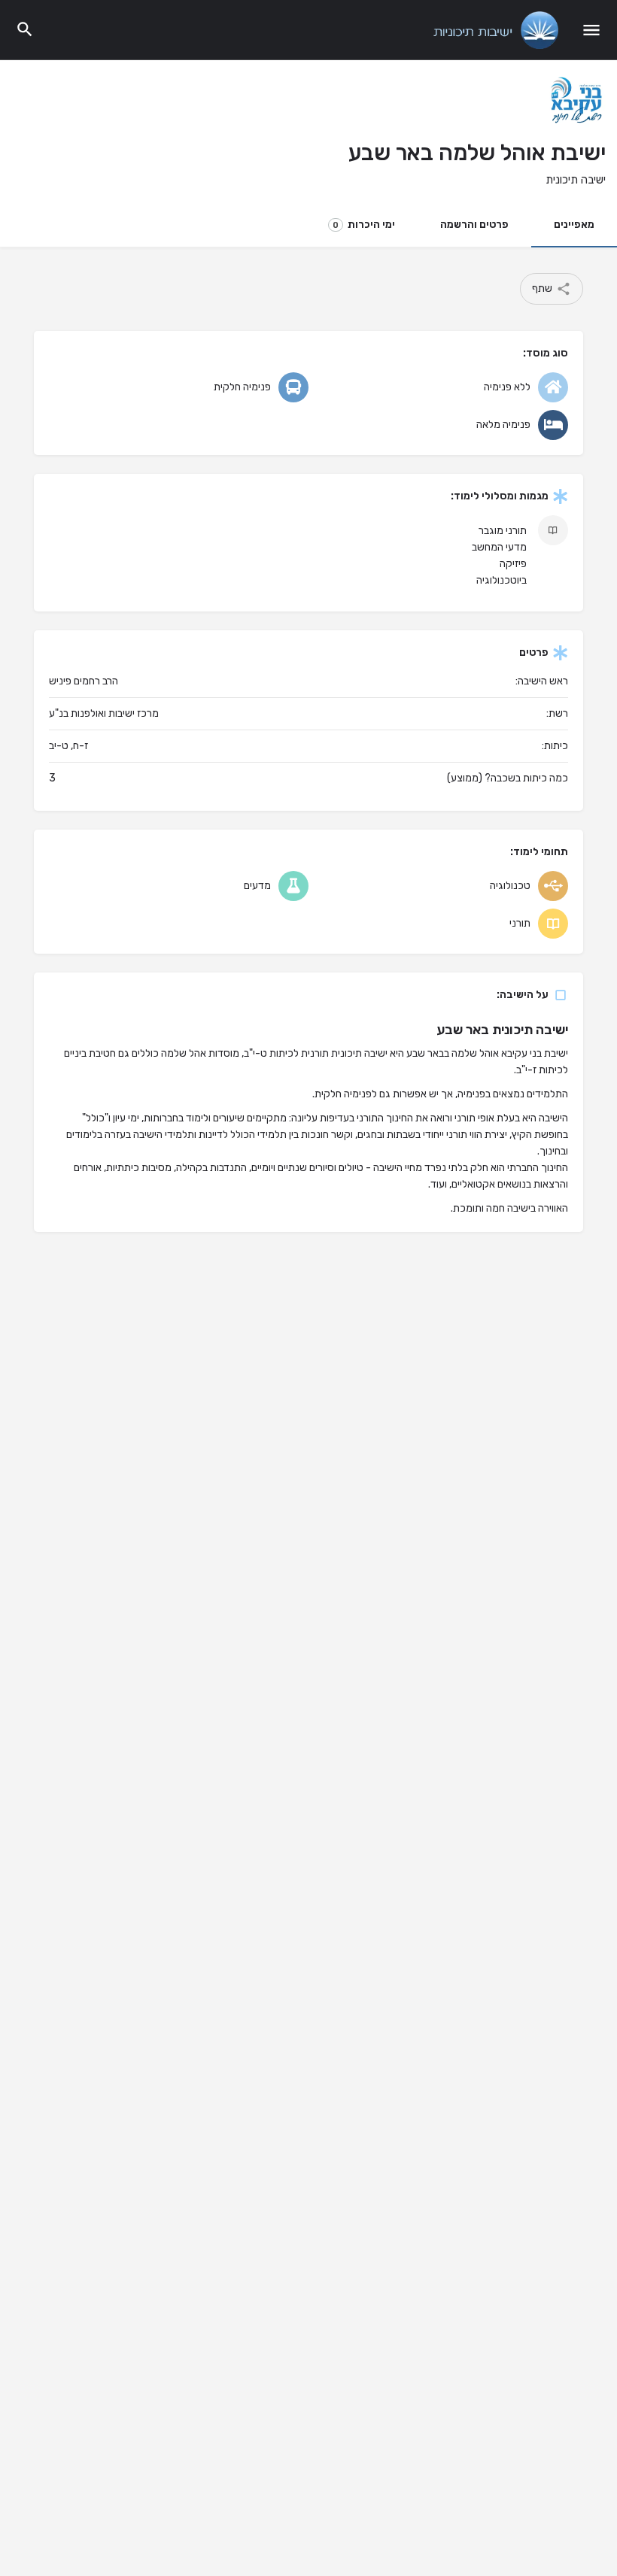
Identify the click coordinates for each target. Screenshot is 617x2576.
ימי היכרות (364, 225)
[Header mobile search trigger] (25, 29)
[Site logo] (494, 30)
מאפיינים (574, 225)
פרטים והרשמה (474, 225)
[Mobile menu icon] (591, 30)
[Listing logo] (576, 102)
